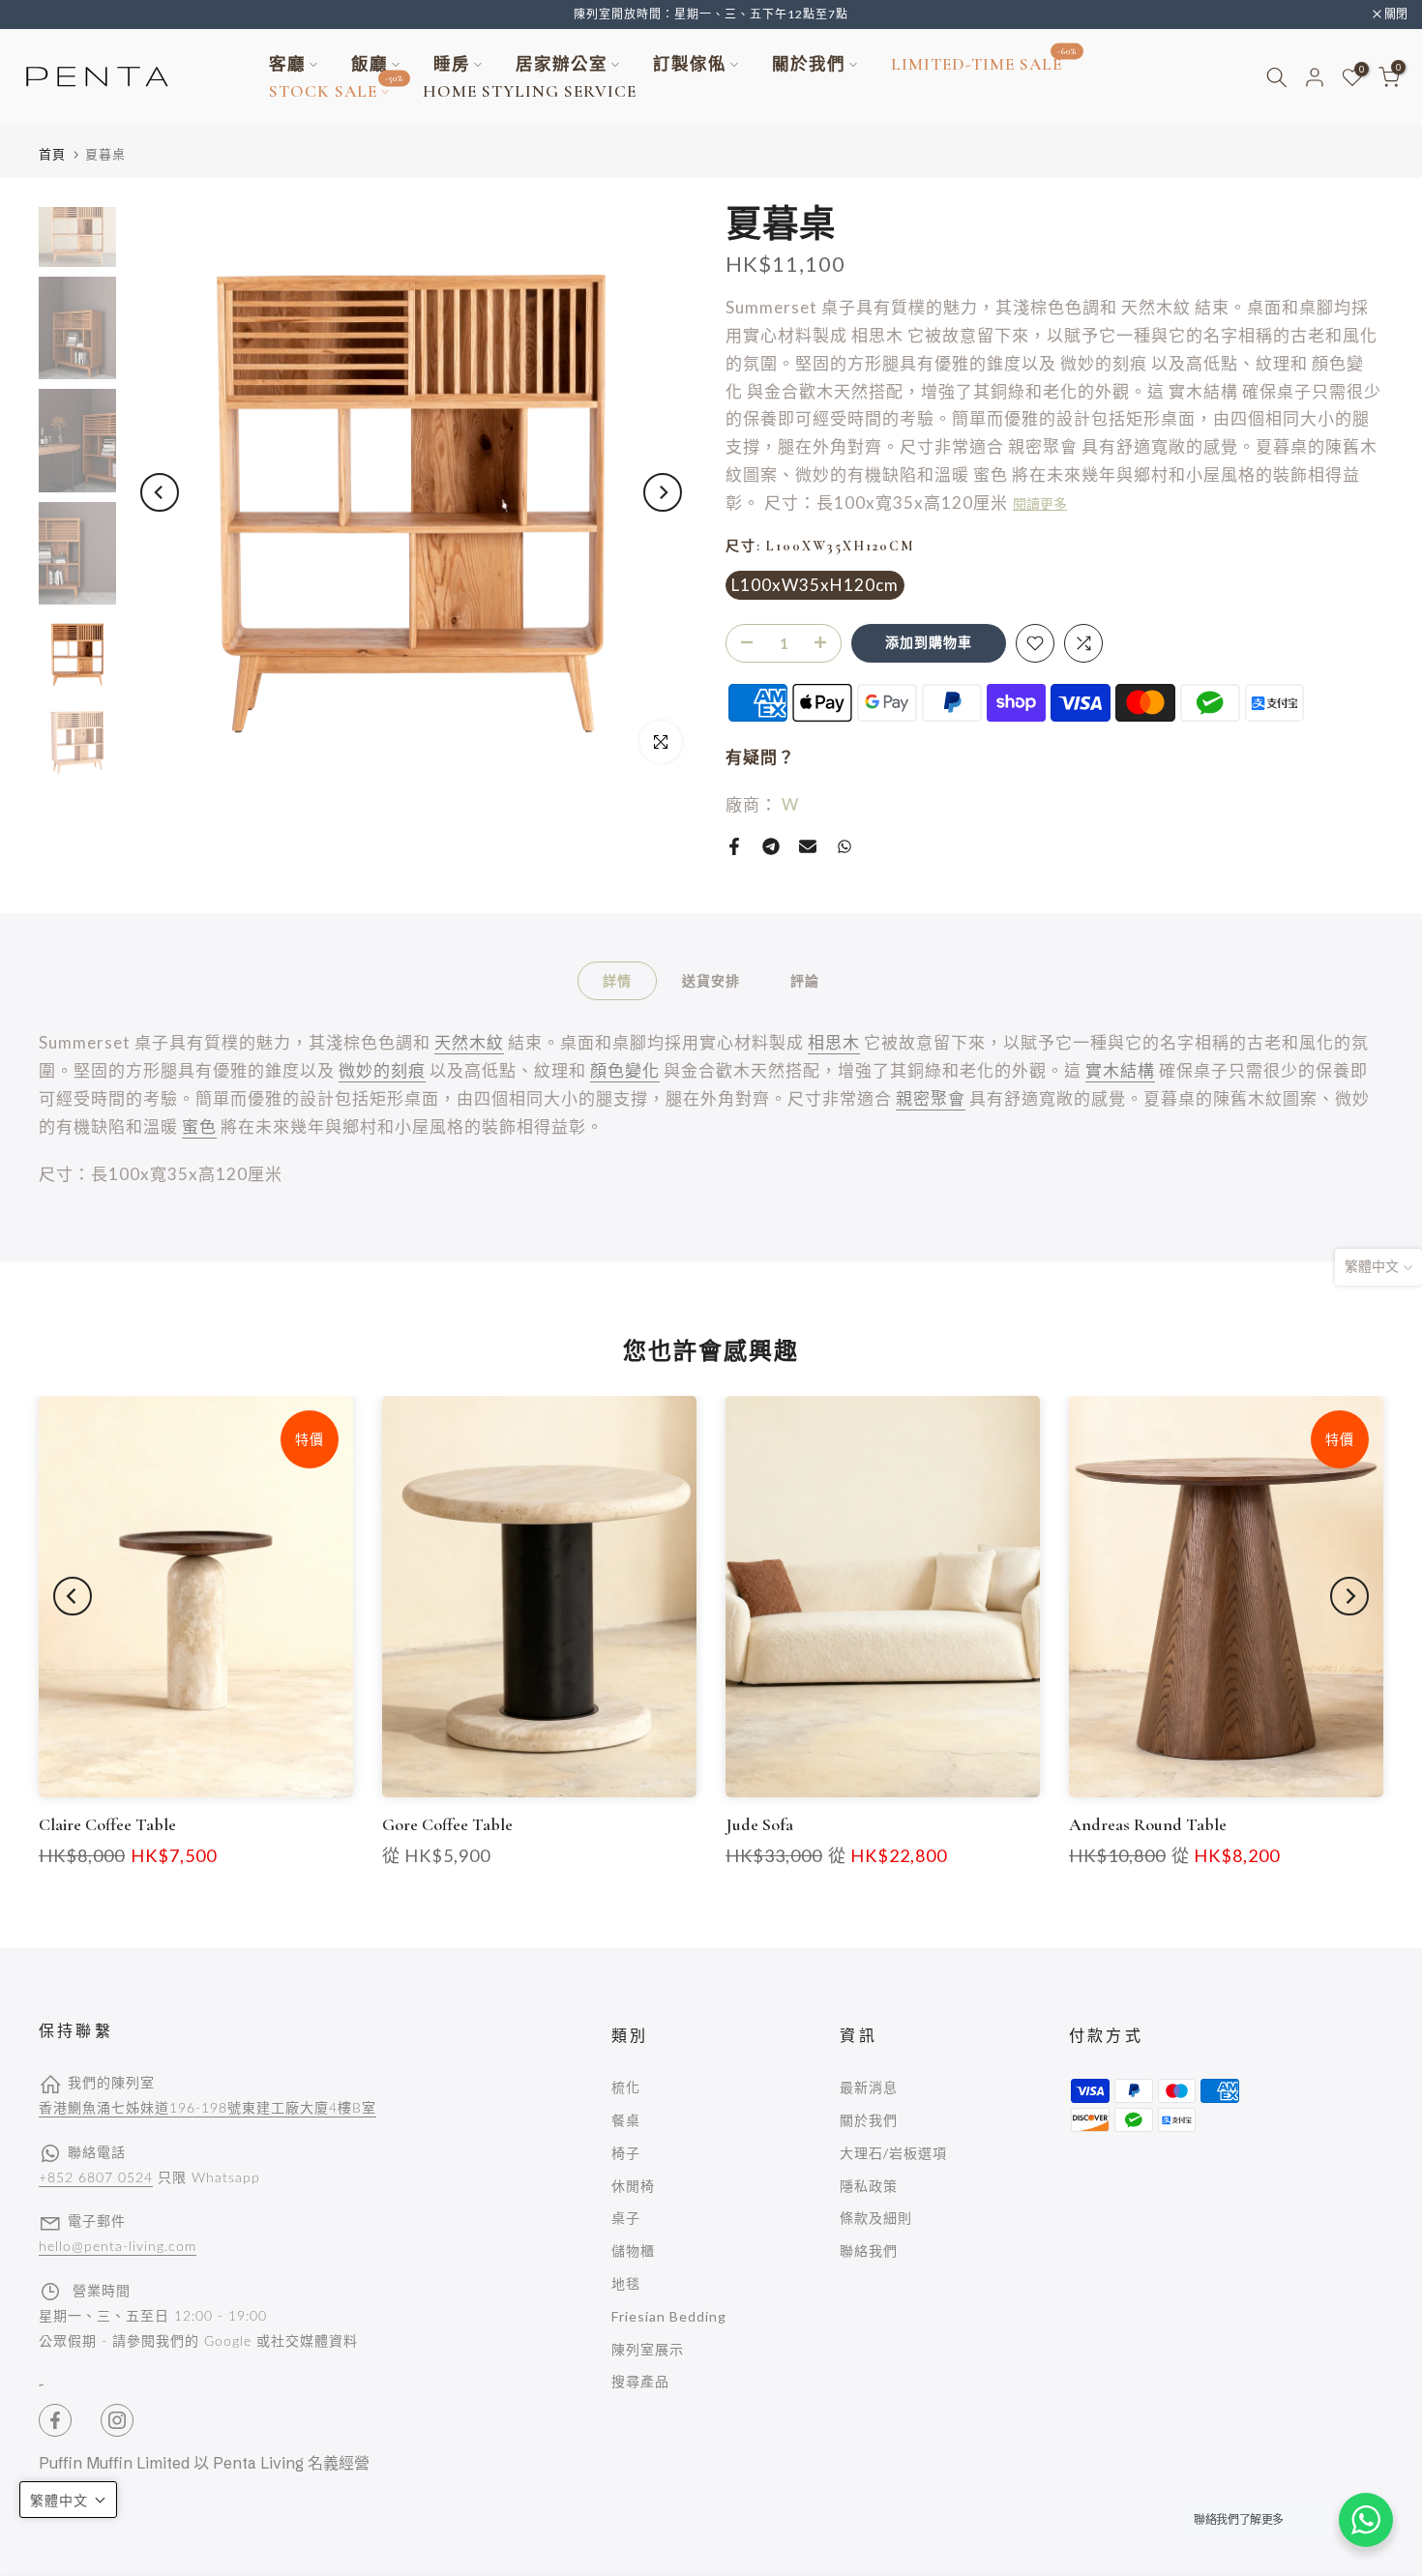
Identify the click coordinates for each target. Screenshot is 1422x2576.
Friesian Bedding (669, 2316)
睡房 (452, 64)
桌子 (626, 2218)
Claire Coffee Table (107, 1824)
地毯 (626, 2283)
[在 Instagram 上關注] (117, 2420)
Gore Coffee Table (447, 1824)
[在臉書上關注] (55, 2420)
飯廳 (370, 64)
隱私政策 (869, 2186)
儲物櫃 (633, 2250)
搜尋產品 (640, 2381)
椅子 (626, 2153)
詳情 (617, 980)
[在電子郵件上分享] (808, 846)
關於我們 (809, 64)
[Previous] (160, 492)
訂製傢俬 (690, 64)
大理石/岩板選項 (893, 2153)
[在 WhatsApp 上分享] (844, 846)
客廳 (287, 64)
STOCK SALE (337, 90)
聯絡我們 (869, 2250)
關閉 (36, 15)
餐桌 (626, 2120)
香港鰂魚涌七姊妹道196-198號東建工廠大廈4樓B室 (207, 2109)
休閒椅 (633, 2186)
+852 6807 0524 (96, 2178)
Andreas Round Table (1148, 1824)
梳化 (626, 2087)
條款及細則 (876, 2218)
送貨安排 (711, 980)
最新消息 (869, 2087)
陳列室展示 (648, 2349)
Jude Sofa (759, 1824)
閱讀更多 (1040, 504)
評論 (805, 980)
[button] (68, 2500)
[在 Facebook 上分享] (734, 846)
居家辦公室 (562, 64)
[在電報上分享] (771, 846)
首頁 (52, 154)
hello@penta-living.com (118, 2247)
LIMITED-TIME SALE (984, 63)
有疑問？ (760, 757)
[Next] (663, 492)
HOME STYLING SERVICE (530, 91)
